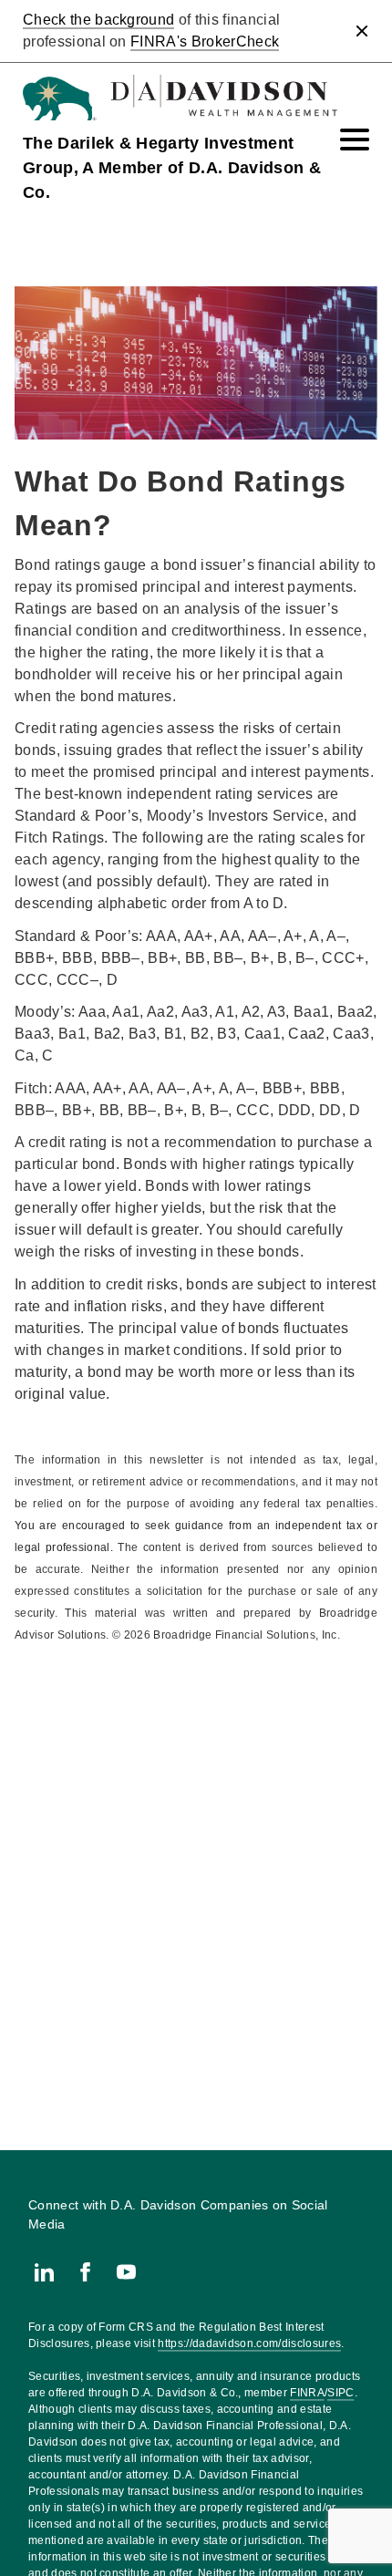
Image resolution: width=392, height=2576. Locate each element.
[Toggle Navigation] (355, 140)
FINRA (307, 2393)
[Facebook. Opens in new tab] (85, 2272)
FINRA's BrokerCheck (205, 41)
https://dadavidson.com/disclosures (249, 2343)
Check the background (98, 20)
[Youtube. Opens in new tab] (126, 2272)
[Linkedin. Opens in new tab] (44, 2272)
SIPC (340, 2393)
